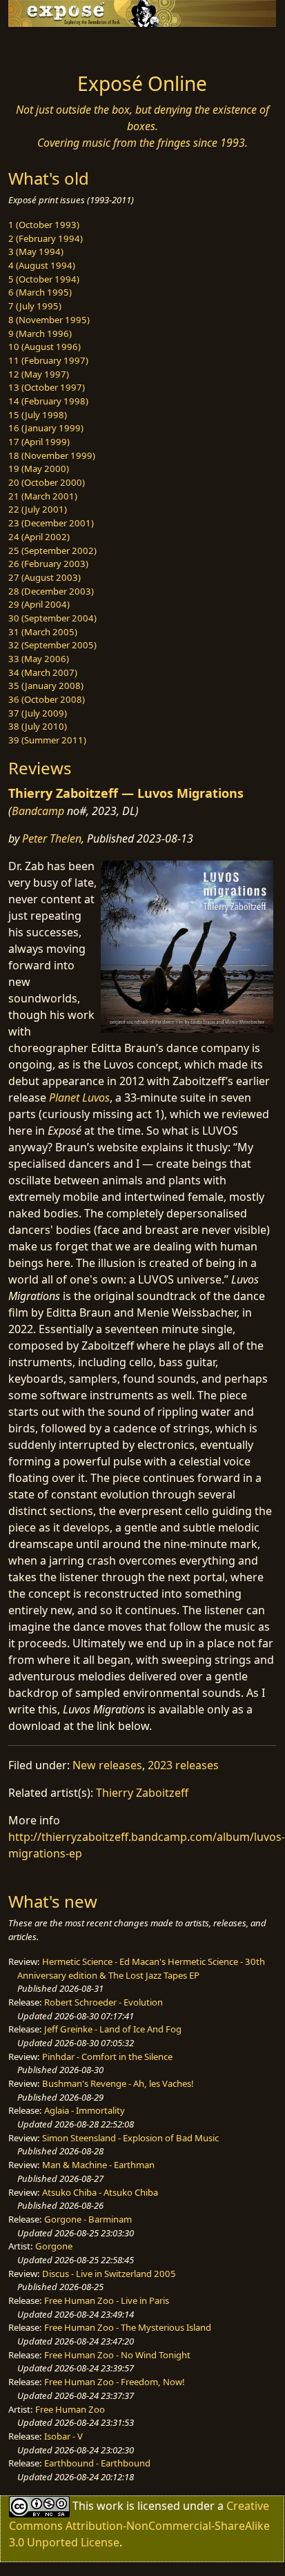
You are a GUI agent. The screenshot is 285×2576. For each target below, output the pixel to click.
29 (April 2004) (39, 604)
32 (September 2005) (52, 645)
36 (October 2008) (47, 699)
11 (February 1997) (48, 360)
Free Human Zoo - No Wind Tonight (117, 2355)
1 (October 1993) (44, 225)
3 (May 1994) (36, 251)
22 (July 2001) (38, 509)
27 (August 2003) (45, 577)
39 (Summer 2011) (47, 740)
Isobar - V (63, 2436)
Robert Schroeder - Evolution (104, 2002)
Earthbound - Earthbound (97, 2463)
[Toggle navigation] (44, 46)
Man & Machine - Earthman (98, 2165)
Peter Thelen (52, 838)
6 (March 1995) (40, 292)
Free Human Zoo (70, 2409)
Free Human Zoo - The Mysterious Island (128, 2327)
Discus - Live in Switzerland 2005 (109, 2274)
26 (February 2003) (48, 564)
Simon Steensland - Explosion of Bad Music (130, 2138)
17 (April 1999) (39, 442)
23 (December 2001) (51, 523)
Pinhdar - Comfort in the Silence (107, 2057)
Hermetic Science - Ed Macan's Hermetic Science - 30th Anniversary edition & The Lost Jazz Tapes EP (141, 1968)
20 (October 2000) (47, 482)
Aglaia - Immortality (85, 2110)
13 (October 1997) (47, 387)
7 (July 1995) (35, 306)
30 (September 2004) (52, 618)
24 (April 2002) (39, 537)
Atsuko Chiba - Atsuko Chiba (100, 2192)
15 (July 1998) (38, 415)
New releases (107, 1765)
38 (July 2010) (38, 726)
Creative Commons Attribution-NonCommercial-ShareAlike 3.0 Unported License (139, 2523)
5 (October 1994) (44, 279)
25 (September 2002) (52, 550)
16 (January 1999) (46, 428)
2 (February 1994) (46, 238)
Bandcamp (38, 811)
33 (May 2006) (39, 659)
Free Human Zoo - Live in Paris (107, 2300)
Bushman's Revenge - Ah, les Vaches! (118, 2083)
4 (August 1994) (42, 265)
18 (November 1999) (52, 455)
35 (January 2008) (46, 686)
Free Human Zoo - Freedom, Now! (115, 2382)
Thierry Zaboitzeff (142, 1793)
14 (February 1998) (48, 401)
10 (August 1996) (45, 347)
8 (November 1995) (49, 320)
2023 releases (183, 1765)
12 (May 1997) (39, 374)
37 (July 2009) (38, 713)
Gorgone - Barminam (88, 2219)
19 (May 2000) (39, 468)
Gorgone (54, 2246)
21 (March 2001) (43, 496)
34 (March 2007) (43, 672)
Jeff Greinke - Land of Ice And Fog (113, 2029)
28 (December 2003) (51, 591)
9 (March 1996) (40, 333)
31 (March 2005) (43, 632)
